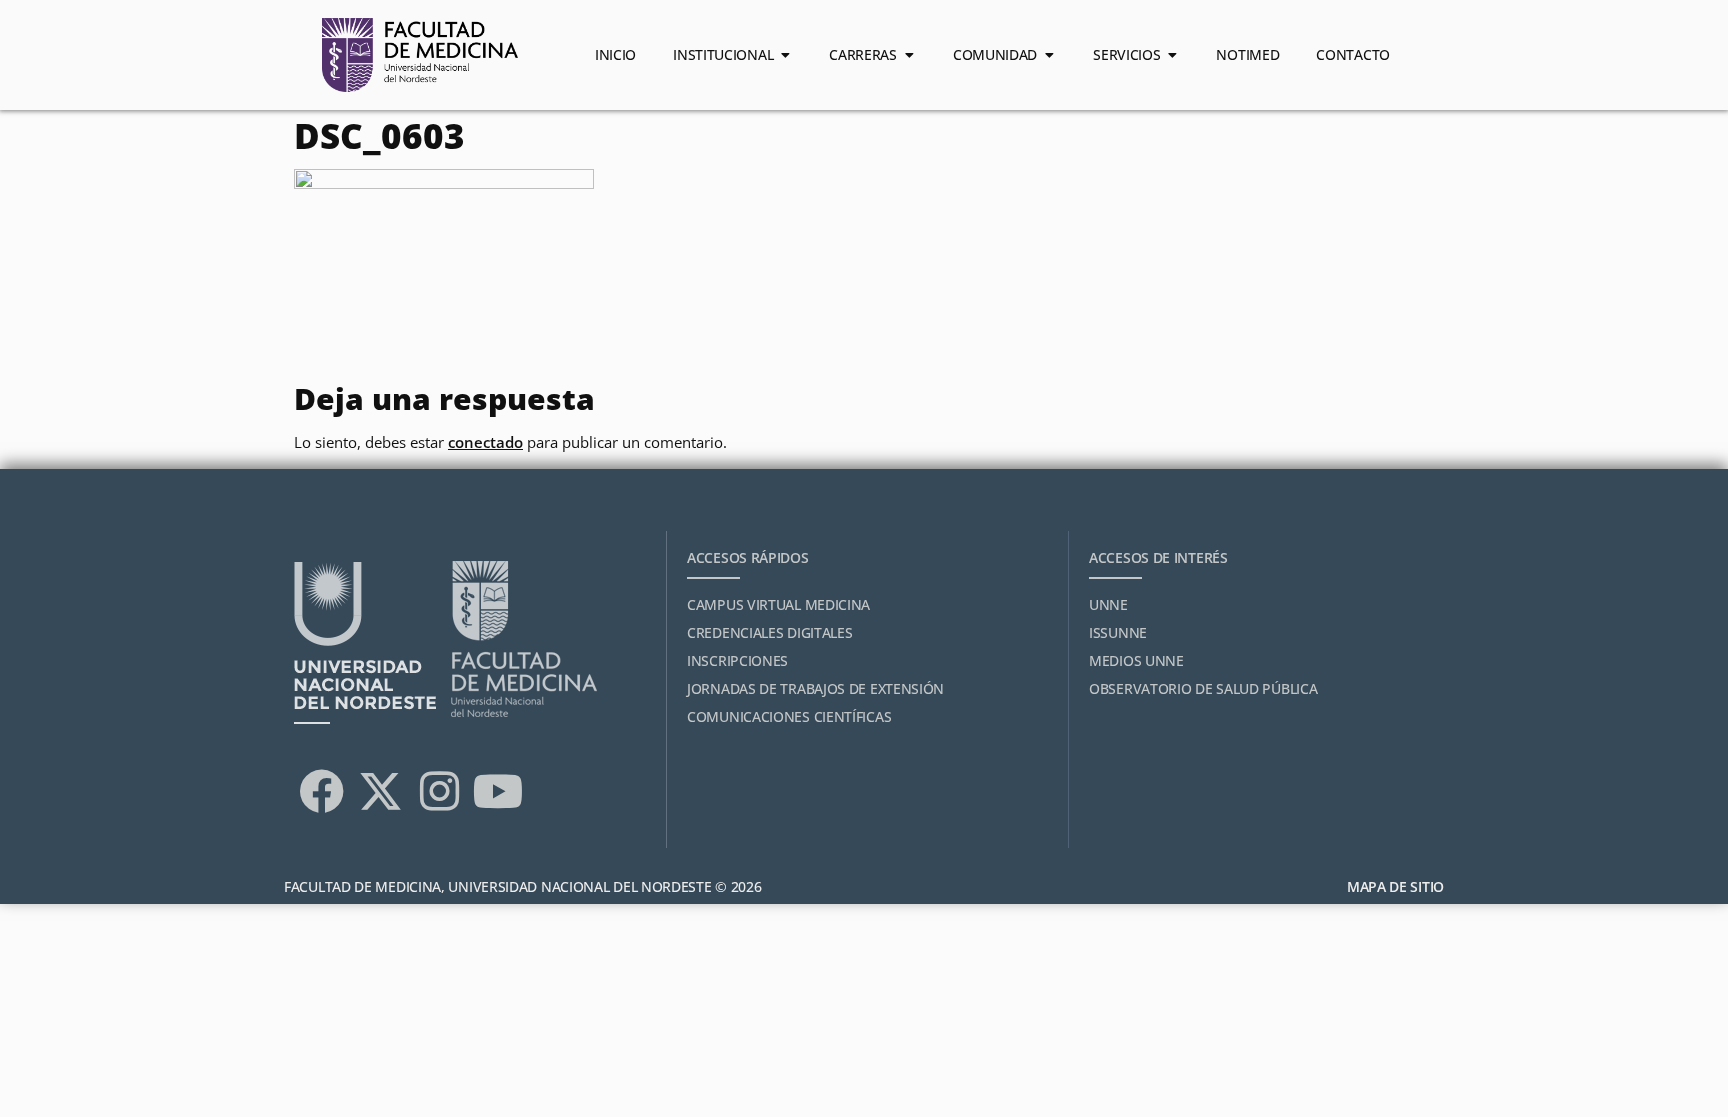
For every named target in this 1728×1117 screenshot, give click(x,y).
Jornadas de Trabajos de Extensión (815, 688)
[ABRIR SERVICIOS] (1172, 55)
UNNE (1108, 604)
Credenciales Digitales (769, 632)
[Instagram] (439, 791)
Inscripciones (737, 660)
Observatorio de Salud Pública (1203, 688)
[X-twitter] (380, 791)
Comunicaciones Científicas (789, 716)
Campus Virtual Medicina (778, 604)
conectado (485, 442)
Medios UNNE (1136, 660)
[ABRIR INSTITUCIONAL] (785, 55)
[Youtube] (498, 791)
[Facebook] (321, 791)
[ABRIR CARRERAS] (909, 55)
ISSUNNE (1118, 632)
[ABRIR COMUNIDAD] (1049, 55)
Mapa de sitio (1395, 886)
